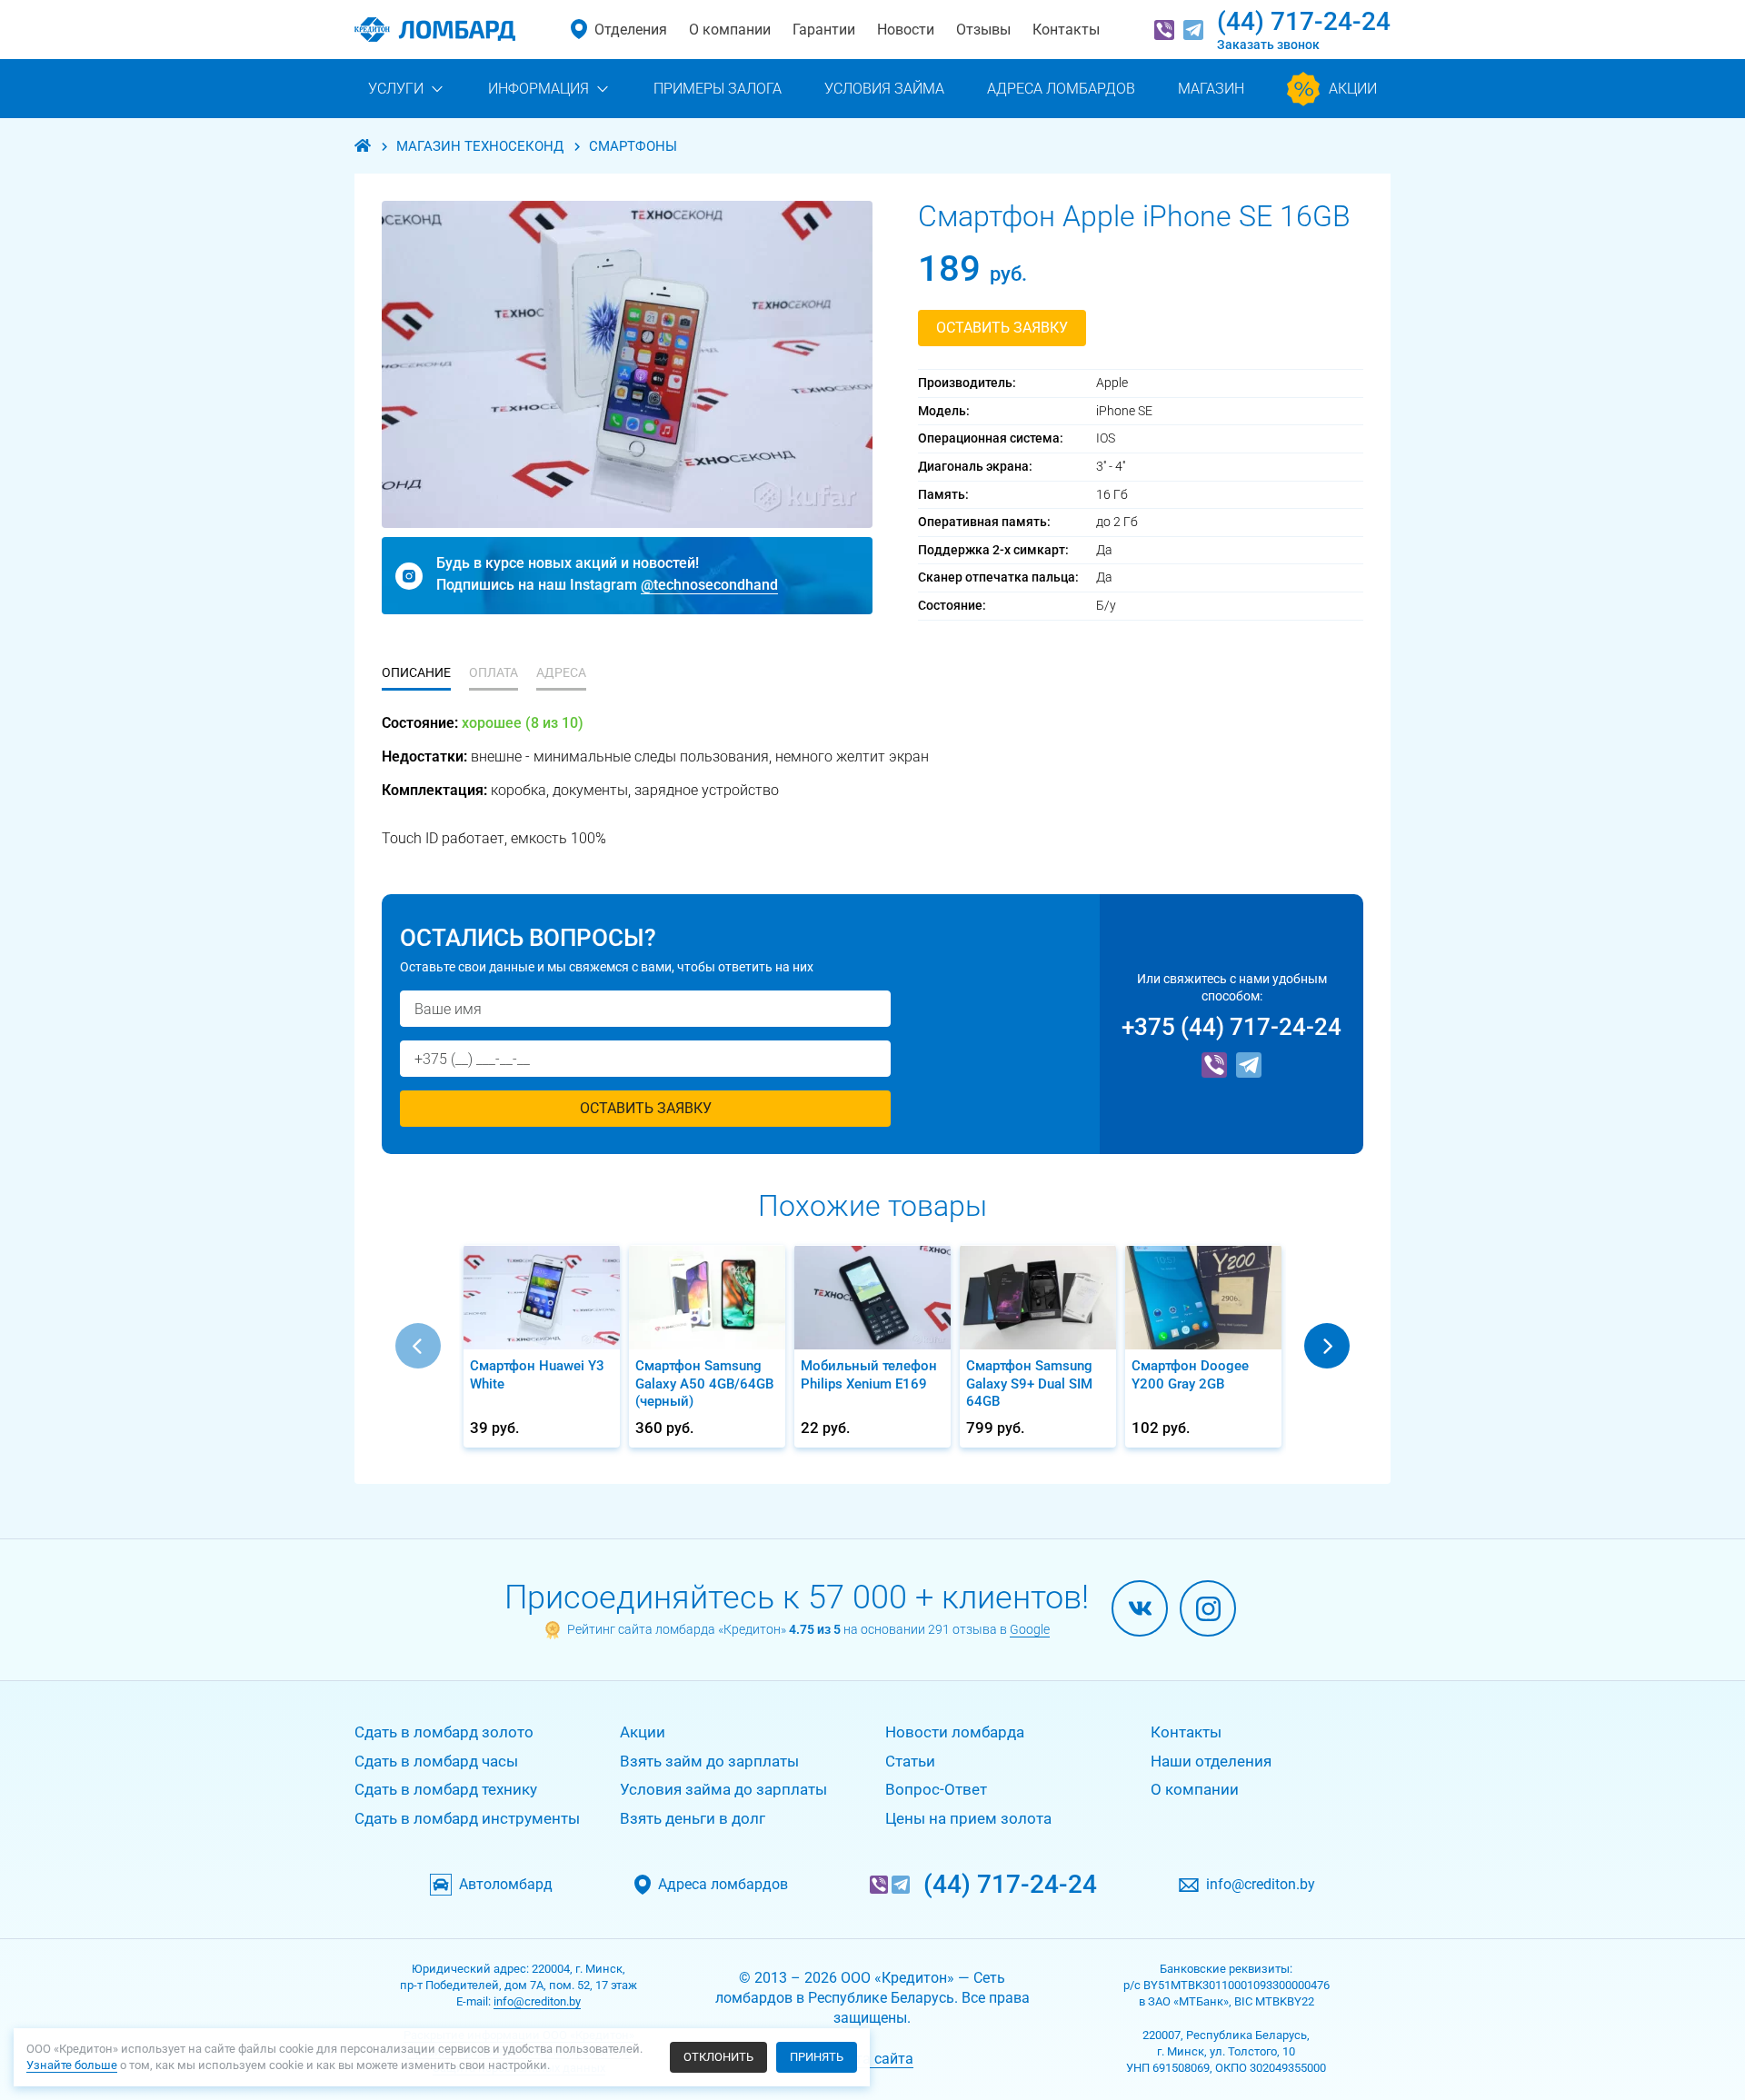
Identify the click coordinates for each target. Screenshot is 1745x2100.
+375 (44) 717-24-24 (1231, 1027)
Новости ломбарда (955, 1732)
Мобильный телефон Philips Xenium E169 (869, 1375)
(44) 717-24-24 (1304, 21)
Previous (418, 1346)
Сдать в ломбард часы (436, 1761)
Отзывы (983, 30)
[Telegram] (1193, 30)
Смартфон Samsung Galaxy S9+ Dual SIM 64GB (1029, 1383)
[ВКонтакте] (1140, 1608)
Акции (643, 1732)
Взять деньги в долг (693, 1818)
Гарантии (824, 30)
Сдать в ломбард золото (444, 1732)
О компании (730, 30)
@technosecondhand (709, 585)
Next (1327, 1346)
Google (1030, 1629)
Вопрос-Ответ (936, 1789)
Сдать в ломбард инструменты (467, 1818)
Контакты (1066, 30)
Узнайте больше (72, 2065)
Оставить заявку (1002, 328)
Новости (906, 30)
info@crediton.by (1261, 1885)
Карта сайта (872, 2059)
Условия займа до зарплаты (723, 1789)
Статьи (910, 1761)
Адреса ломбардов (723, 1885)
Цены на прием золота (968, 1818)
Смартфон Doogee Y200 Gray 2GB (1190, 1375)
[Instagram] (1208, 1608)
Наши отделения (1211, 1761)
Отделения (631, 30)
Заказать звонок (1268, 45)
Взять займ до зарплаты (709, 1761)
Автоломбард (506, 1885)
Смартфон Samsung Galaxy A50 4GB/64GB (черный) (704, 1383)
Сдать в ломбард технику (446, 1789)
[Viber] (1164, 30)
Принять (817, 2057)
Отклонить (718, 2057)
